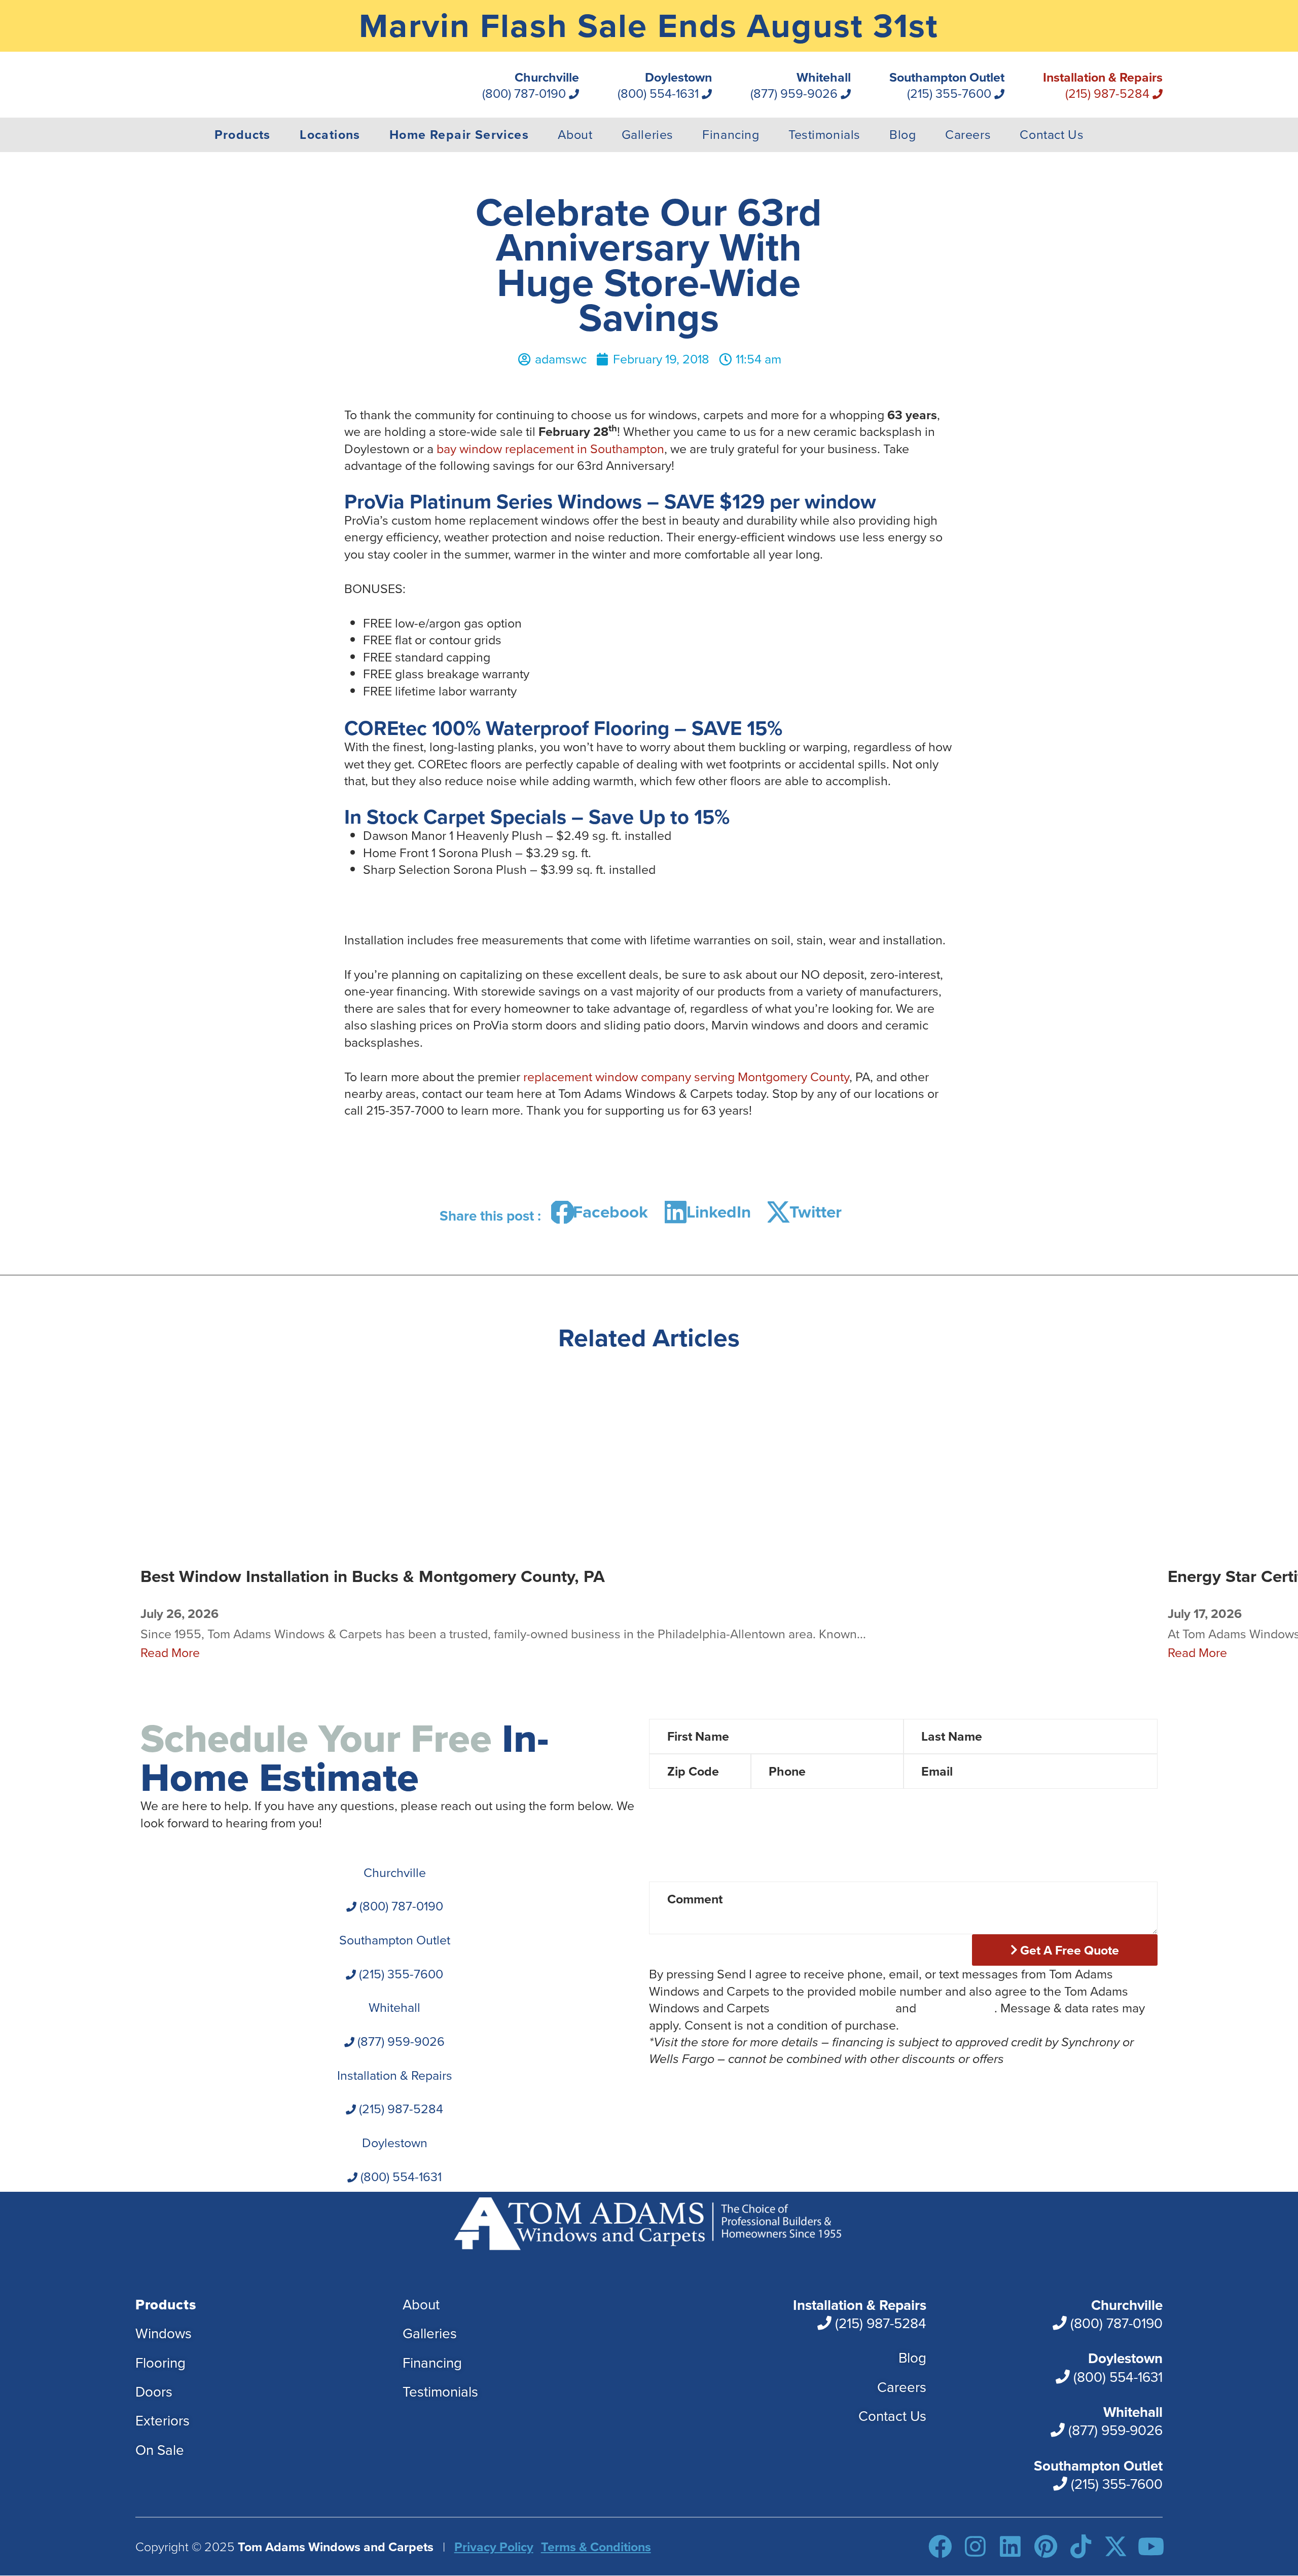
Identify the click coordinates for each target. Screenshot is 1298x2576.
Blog (903, 135)
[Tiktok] (1081, 2547)
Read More (170, 1653)
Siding (861, 1850)
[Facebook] (940, 2547)
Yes (830, 1803)
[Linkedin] (1010, 2547)
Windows (699, 1850)
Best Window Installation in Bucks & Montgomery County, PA (373, 1576)
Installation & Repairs (1103, 86)
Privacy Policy (957, 2008)
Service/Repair (1049, 1850)
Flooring (696, 1873)
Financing (731, 135)
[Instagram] (975, 2547)
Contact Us (1052, 135)
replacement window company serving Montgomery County (686, 1077)
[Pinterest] (1046, 2547)
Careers (968, 135)
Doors (784, 1850)
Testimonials (824, 135)
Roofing (944, 1850)
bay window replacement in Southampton (550, 449)
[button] (603, 1212)
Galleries (647, 135)
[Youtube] (1151, 2547)
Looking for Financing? (712, 1803)
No (888, 1803)
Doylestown (665, 86)
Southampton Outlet (947, 86)
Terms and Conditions (833, 2008)
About (575, 135)
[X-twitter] (1116, 2547)
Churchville (531, 86)
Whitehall (801, 86)
